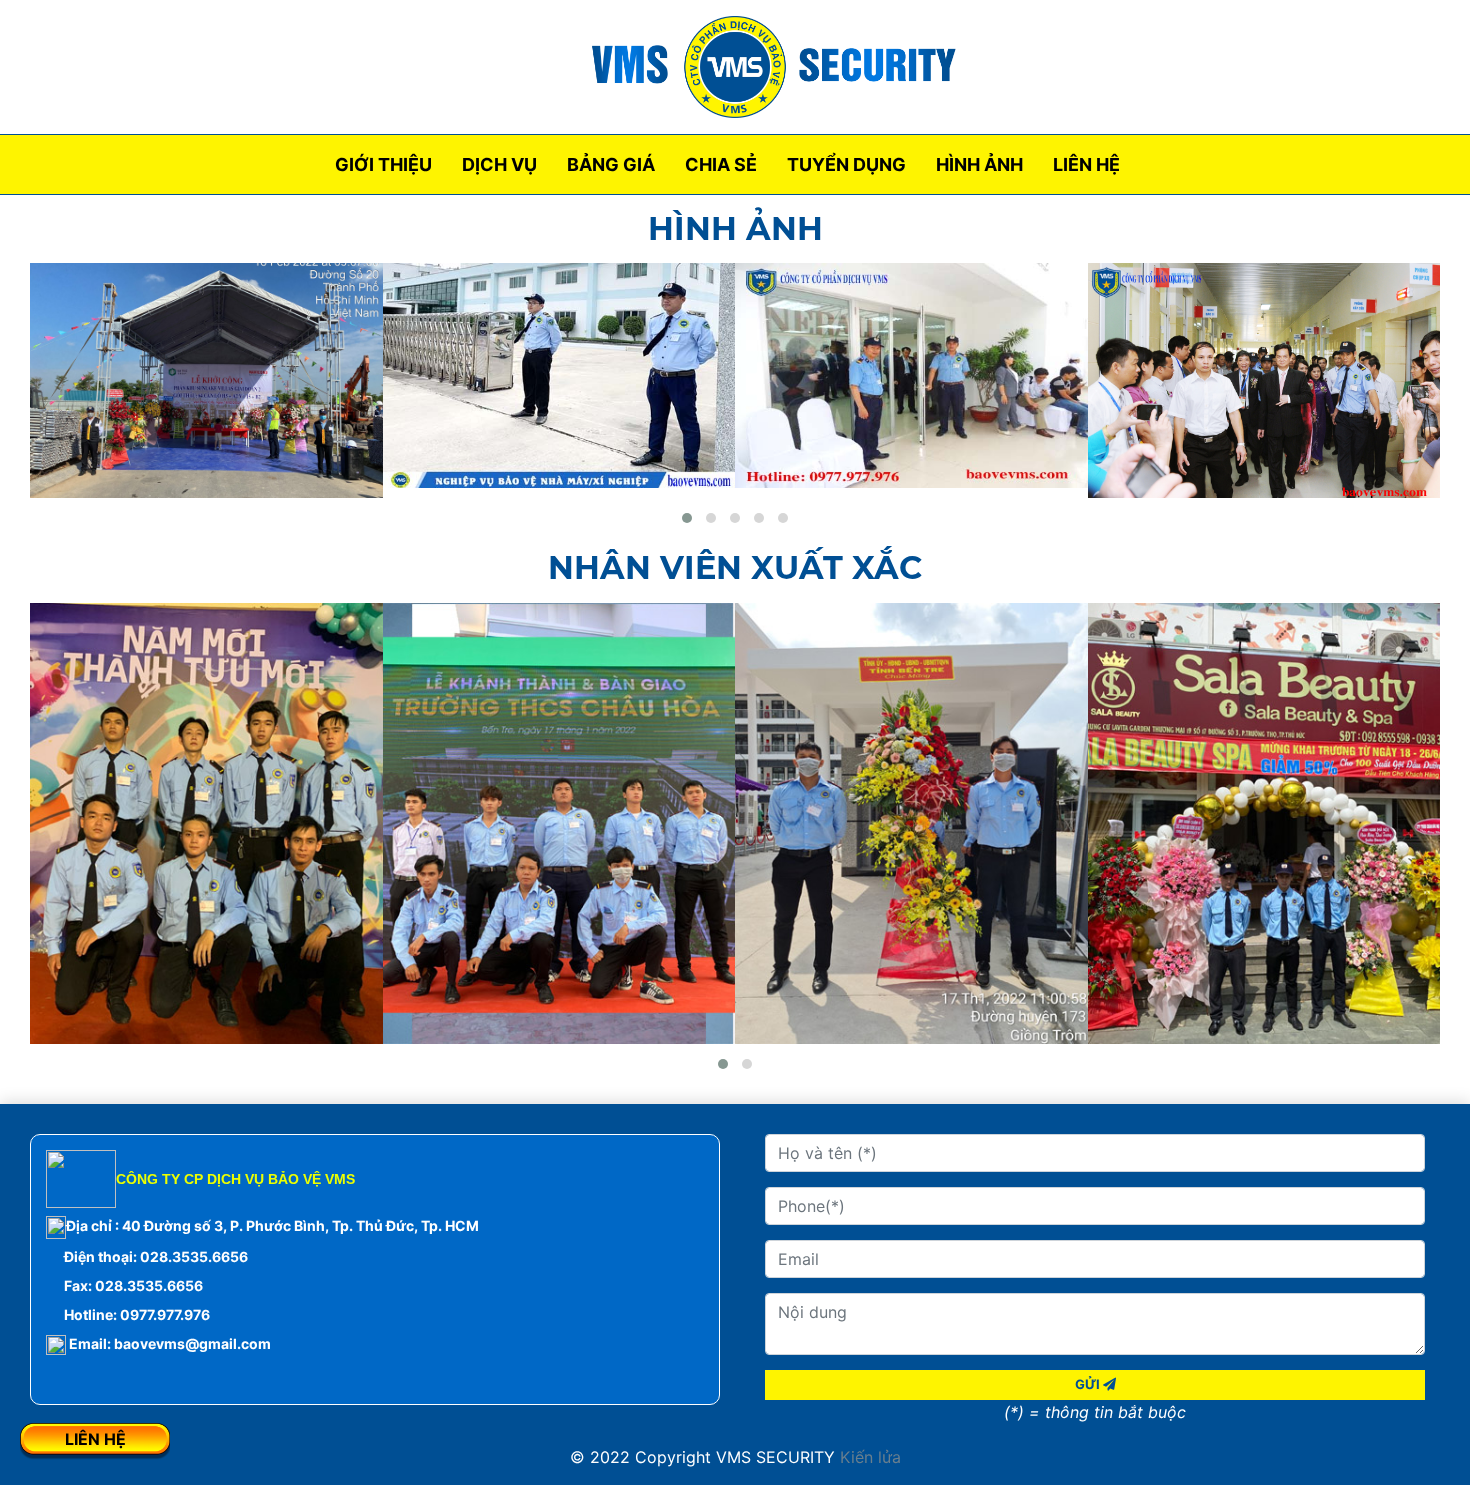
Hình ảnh (979, 164)
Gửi (1089, 1384)
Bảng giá (611, 164)
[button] (687, 518)
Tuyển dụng (846, 164)
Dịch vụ (499, 164)
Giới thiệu (383, 164)
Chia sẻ (721, 164)
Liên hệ (1086, 164)
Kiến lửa (868, 1457)
